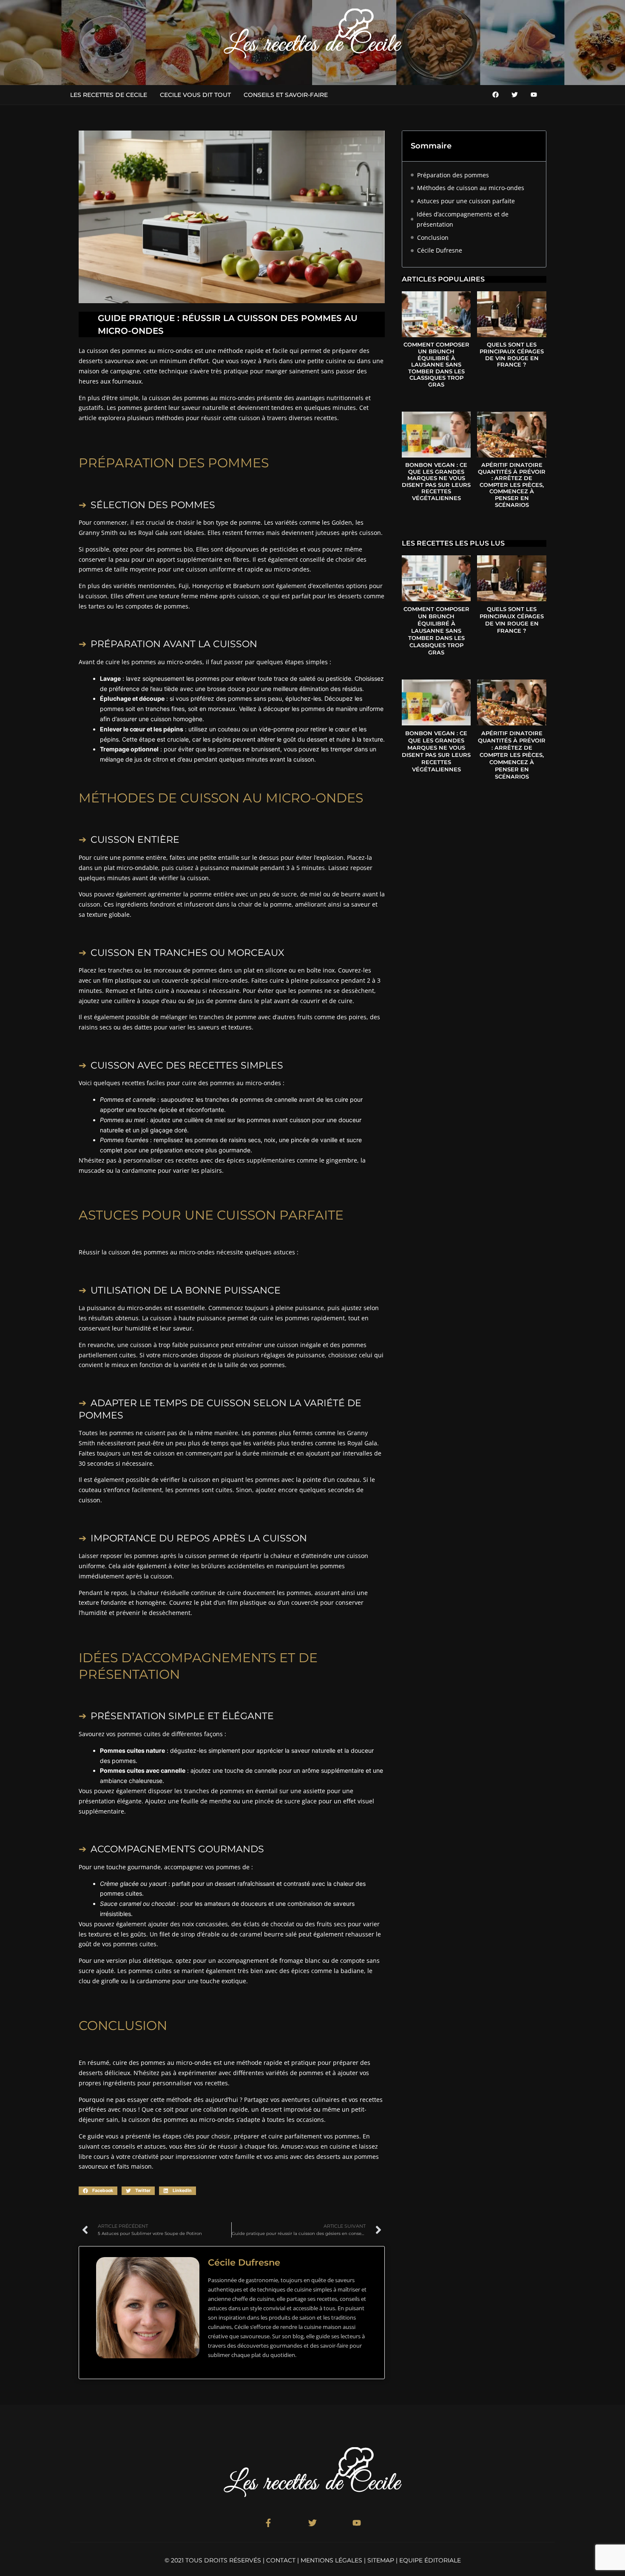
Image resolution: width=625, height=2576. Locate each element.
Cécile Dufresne (440, 250)
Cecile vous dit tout (195, 95)
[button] (98, 2191)
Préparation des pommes (453, 175)
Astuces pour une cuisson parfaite (466, 201)
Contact (281, 2560)
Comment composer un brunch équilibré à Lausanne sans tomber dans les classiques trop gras (436, 364)
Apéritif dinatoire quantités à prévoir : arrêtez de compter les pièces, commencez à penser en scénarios (512, 485)
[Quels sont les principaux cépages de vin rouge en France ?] (511, 314)
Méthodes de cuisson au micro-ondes (471, 188)
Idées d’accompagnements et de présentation (463, 219)
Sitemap (381, 2560)
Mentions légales (331, 2560)
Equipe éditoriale (430, 2560)
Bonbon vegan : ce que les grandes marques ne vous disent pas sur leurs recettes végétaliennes (436, 481)
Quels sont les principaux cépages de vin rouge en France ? (512, 354)
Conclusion (433, 237)
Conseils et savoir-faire (286, 95)
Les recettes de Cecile (109, 95)
